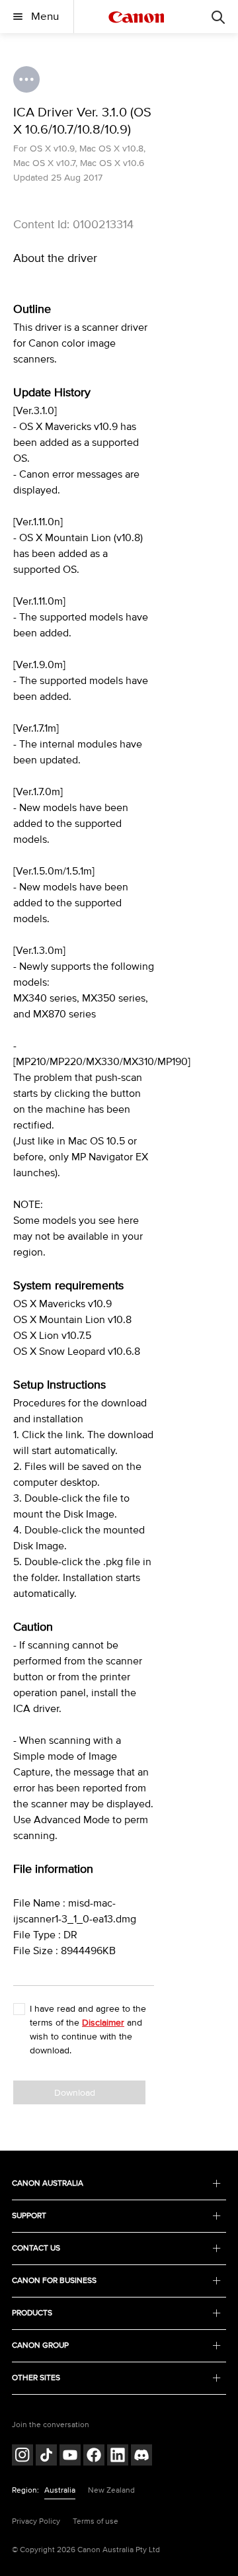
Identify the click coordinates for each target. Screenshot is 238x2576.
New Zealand (111, 2490)
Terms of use (96, 2521)
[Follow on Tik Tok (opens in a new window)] (46, 2457)
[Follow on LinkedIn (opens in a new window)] (118, 2457)
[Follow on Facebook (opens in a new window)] (94, 2457)
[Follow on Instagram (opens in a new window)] (22, 2457)
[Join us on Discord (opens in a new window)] (141, 2457)
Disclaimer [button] (103, 2023)
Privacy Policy (36, 2521)
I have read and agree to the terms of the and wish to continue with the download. (88, 2030)
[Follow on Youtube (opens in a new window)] (70, 2457)
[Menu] (218, 17)
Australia (60, 2490)
